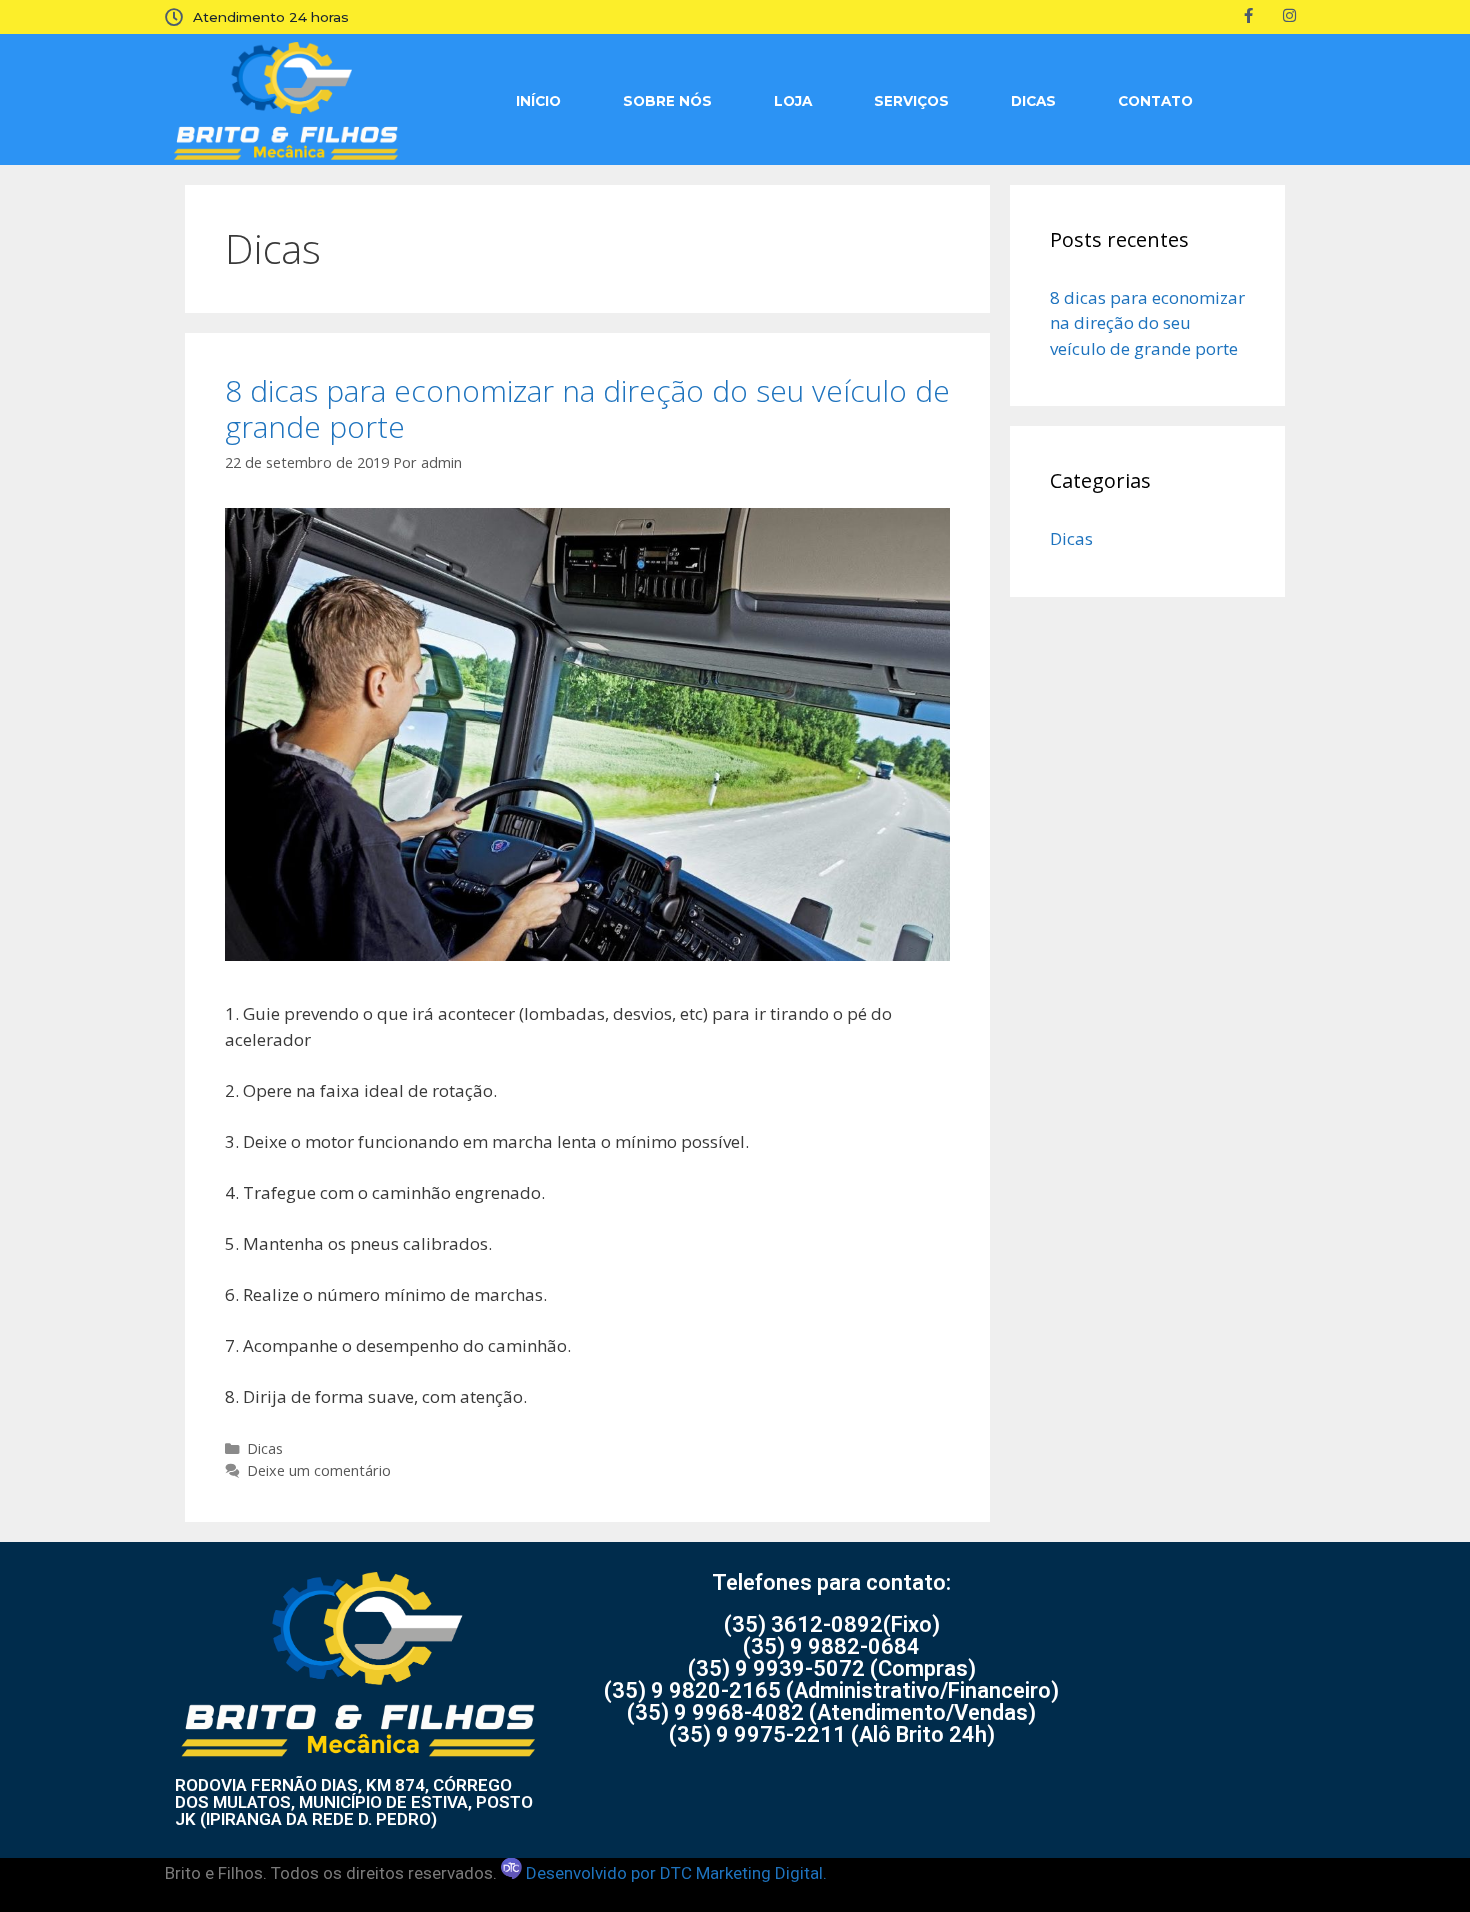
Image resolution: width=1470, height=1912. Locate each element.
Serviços (911, 101)
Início (538, 101)
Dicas (1033, 101)
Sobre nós (667, 101)
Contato (1155, 101)
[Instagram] (1290, 15)
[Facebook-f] (1249, 15)
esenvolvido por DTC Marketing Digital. (682, 1873)
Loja (793, 101)
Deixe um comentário (319, 1470)
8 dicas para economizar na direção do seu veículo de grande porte (587, 408)
